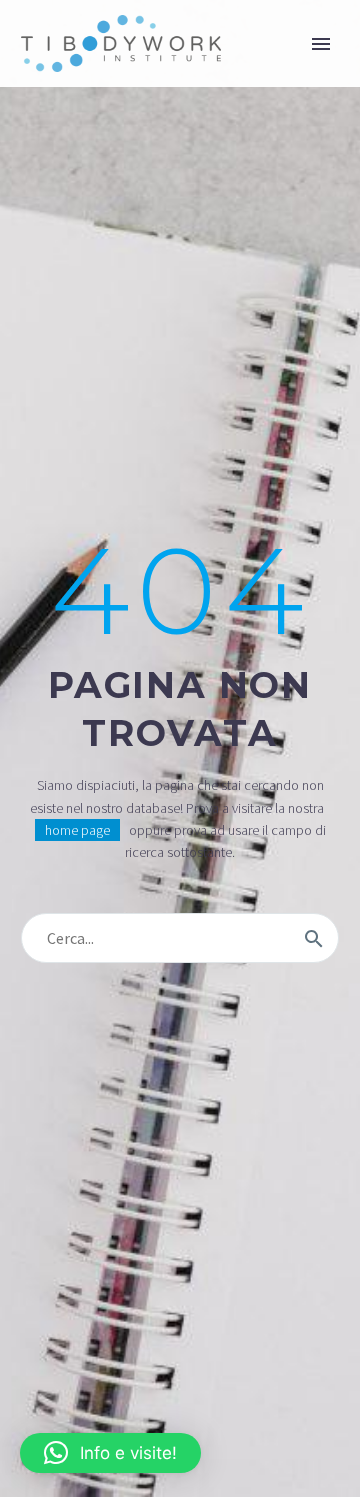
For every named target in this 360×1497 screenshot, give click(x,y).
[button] (110, 1453)
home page (77, 830)
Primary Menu (321, 44)
